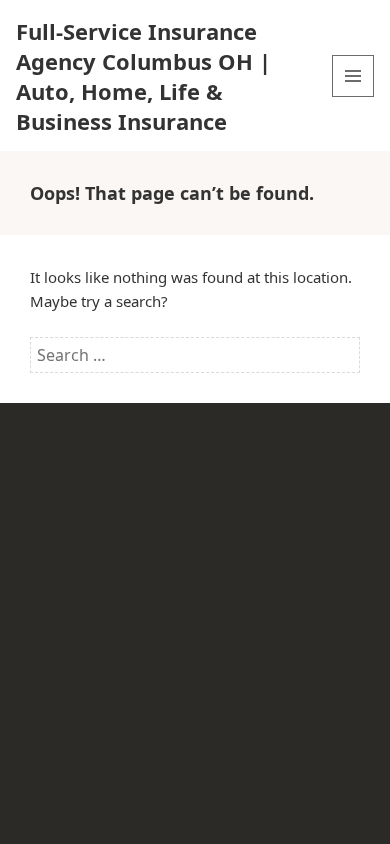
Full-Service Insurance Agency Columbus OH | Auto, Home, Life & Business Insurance (143, 76)
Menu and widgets (353, 96)
